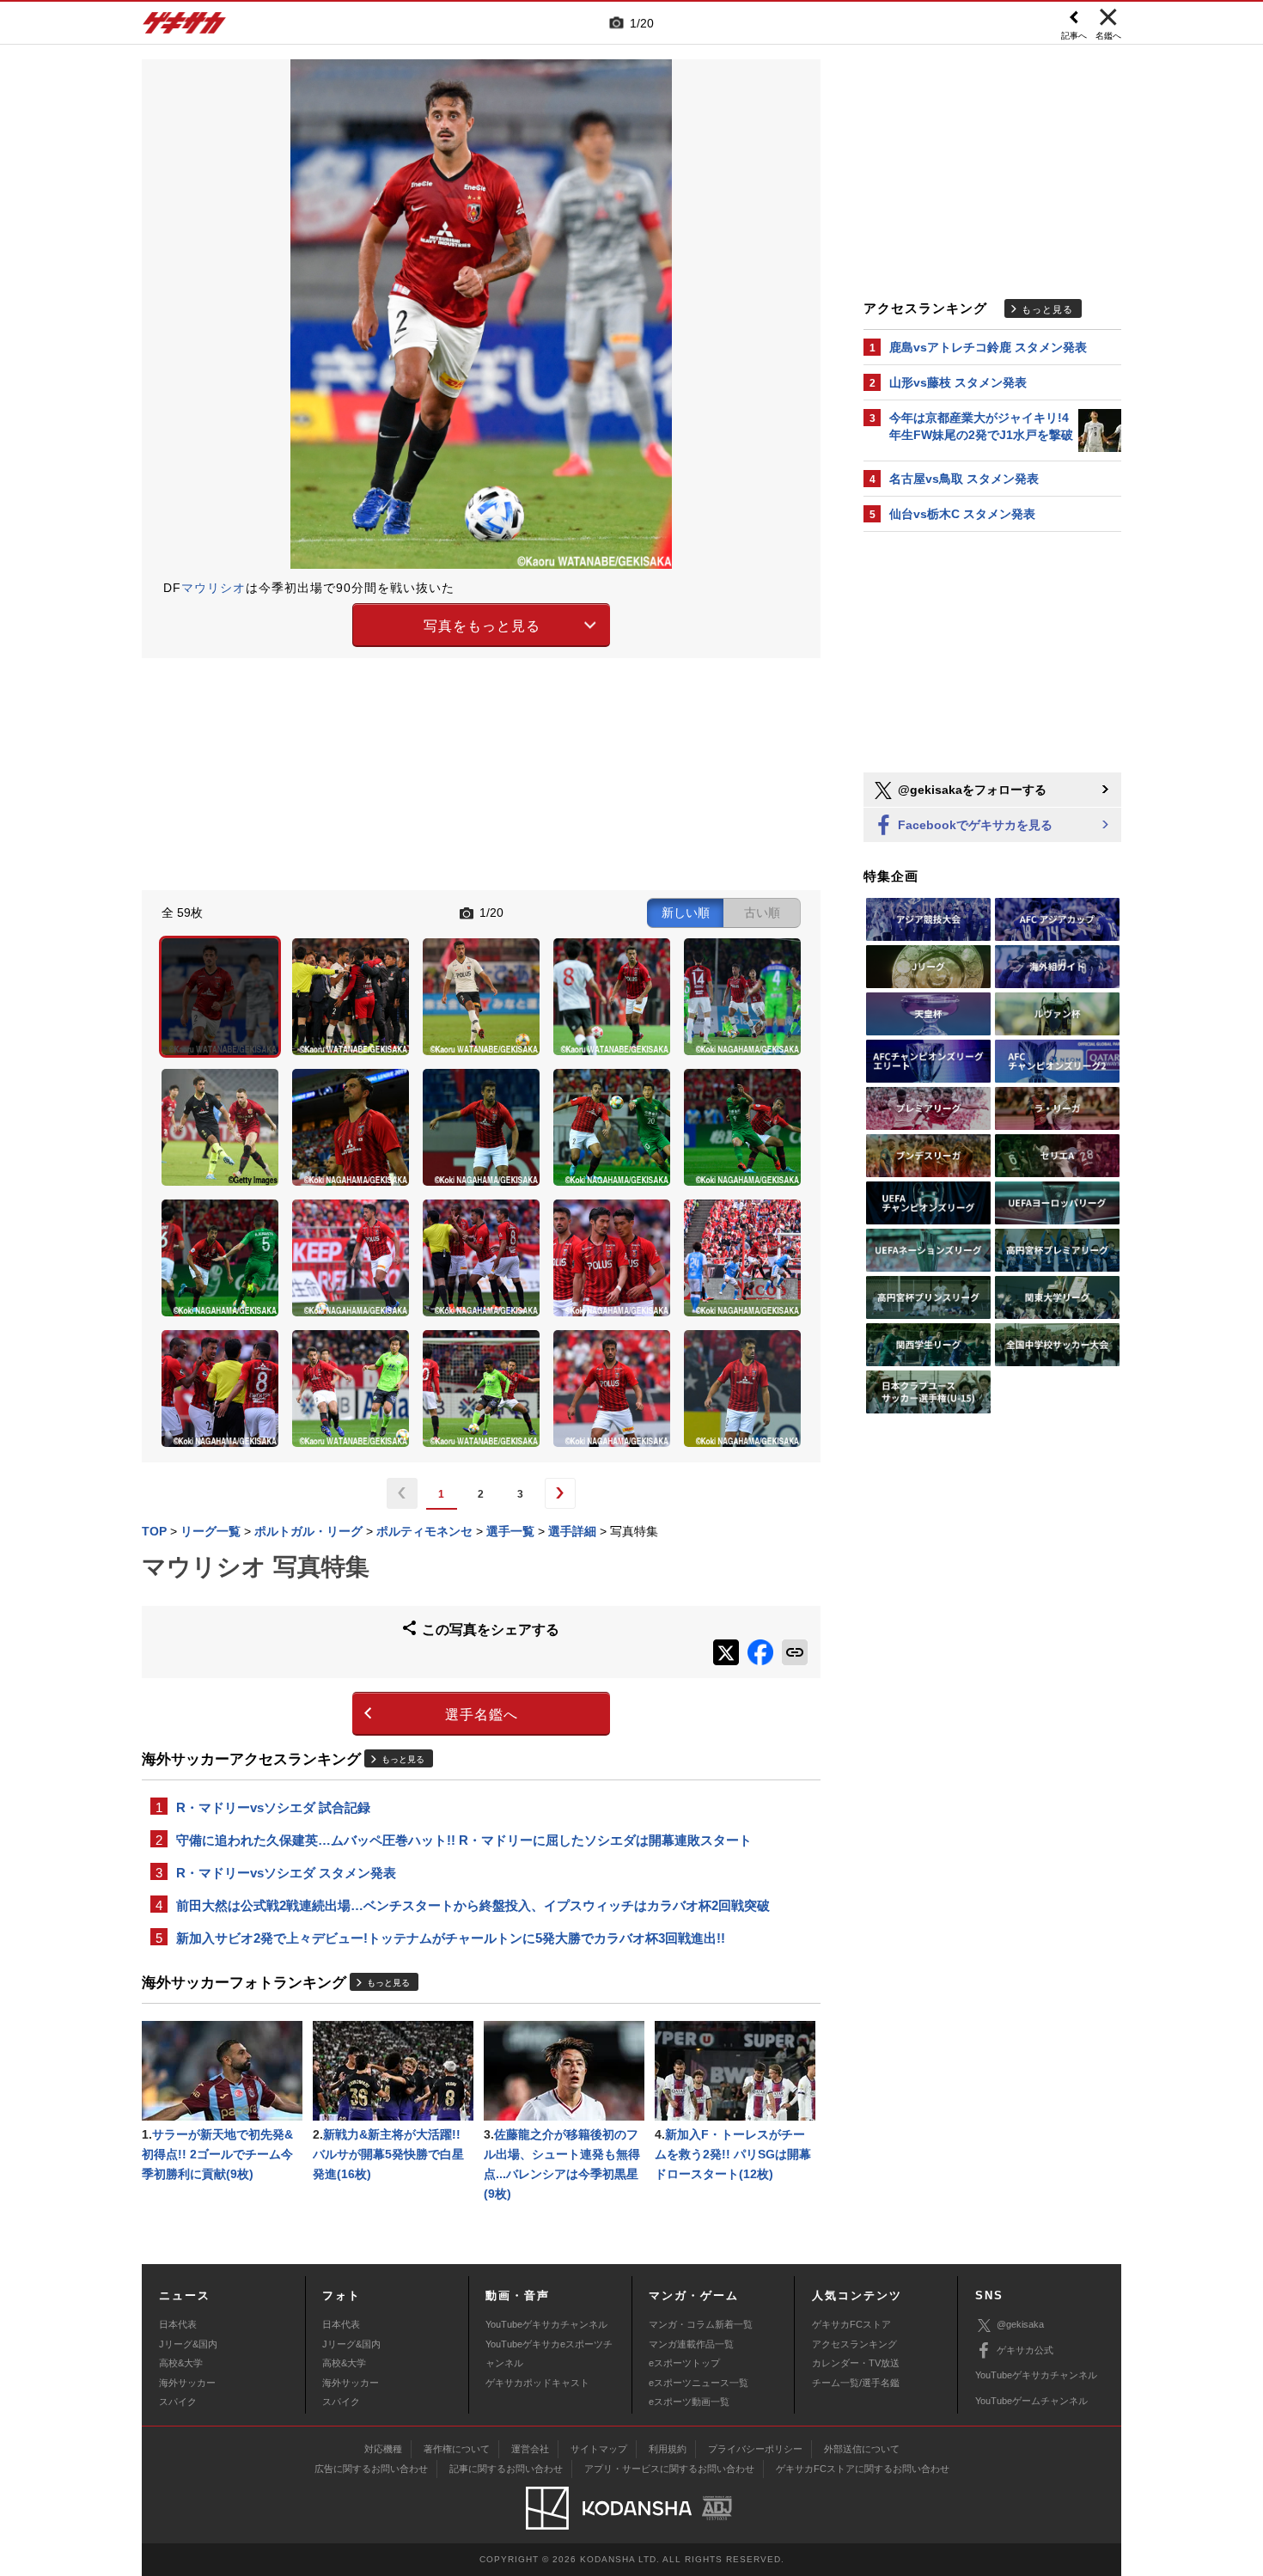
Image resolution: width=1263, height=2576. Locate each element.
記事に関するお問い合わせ (506, 2469)
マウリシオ (214, 588)
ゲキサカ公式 (1025, 2350)
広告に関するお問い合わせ (371, 2469)
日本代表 (178, 2324)
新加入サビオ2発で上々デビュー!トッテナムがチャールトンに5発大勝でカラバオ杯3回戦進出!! (451, 1938)
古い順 (762, 913)
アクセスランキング (854, 2344)
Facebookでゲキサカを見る (973, 825)
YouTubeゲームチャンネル (1031, 2401)
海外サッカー (187, 2383)
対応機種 (383, 2449)
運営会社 (530, 2449)
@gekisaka (1020, 2324)
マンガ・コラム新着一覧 (701, 2324)
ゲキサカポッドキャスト (537, 2383)
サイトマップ (599, 2449)
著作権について (457, 2449)
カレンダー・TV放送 (856, 2363)
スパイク (178, 2402)
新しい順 (686, 913)
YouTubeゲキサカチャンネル (546, 2324)
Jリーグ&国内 (188, 2344)
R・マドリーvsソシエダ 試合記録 (273, 1807)
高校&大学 (181, 2363)
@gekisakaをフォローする (970, 790)
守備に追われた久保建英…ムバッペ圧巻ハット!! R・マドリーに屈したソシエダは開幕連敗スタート (464, 1840)
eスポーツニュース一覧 (699, 2383)
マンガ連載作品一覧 (691, 2344)
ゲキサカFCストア (851, 2324)
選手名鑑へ (482, 1715)
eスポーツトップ (684, 2363)
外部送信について (862, 2449)
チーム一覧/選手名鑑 (856, 2383)
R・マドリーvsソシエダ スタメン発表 (286, 1873)
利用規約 (668, 2449)
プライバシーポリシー (755, 2449)
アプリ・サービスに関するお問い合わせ (669, 2469)
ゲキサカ (185, 27)
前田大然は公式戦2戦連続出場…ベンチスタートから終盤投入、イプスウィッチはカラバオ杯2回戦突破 (473, 1905)
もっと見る (403, 1759)
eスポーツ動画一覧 (689, 2402)
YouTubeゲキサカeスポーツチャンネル (549, 2353)
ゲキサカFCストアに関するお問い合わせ (863, 2469)
